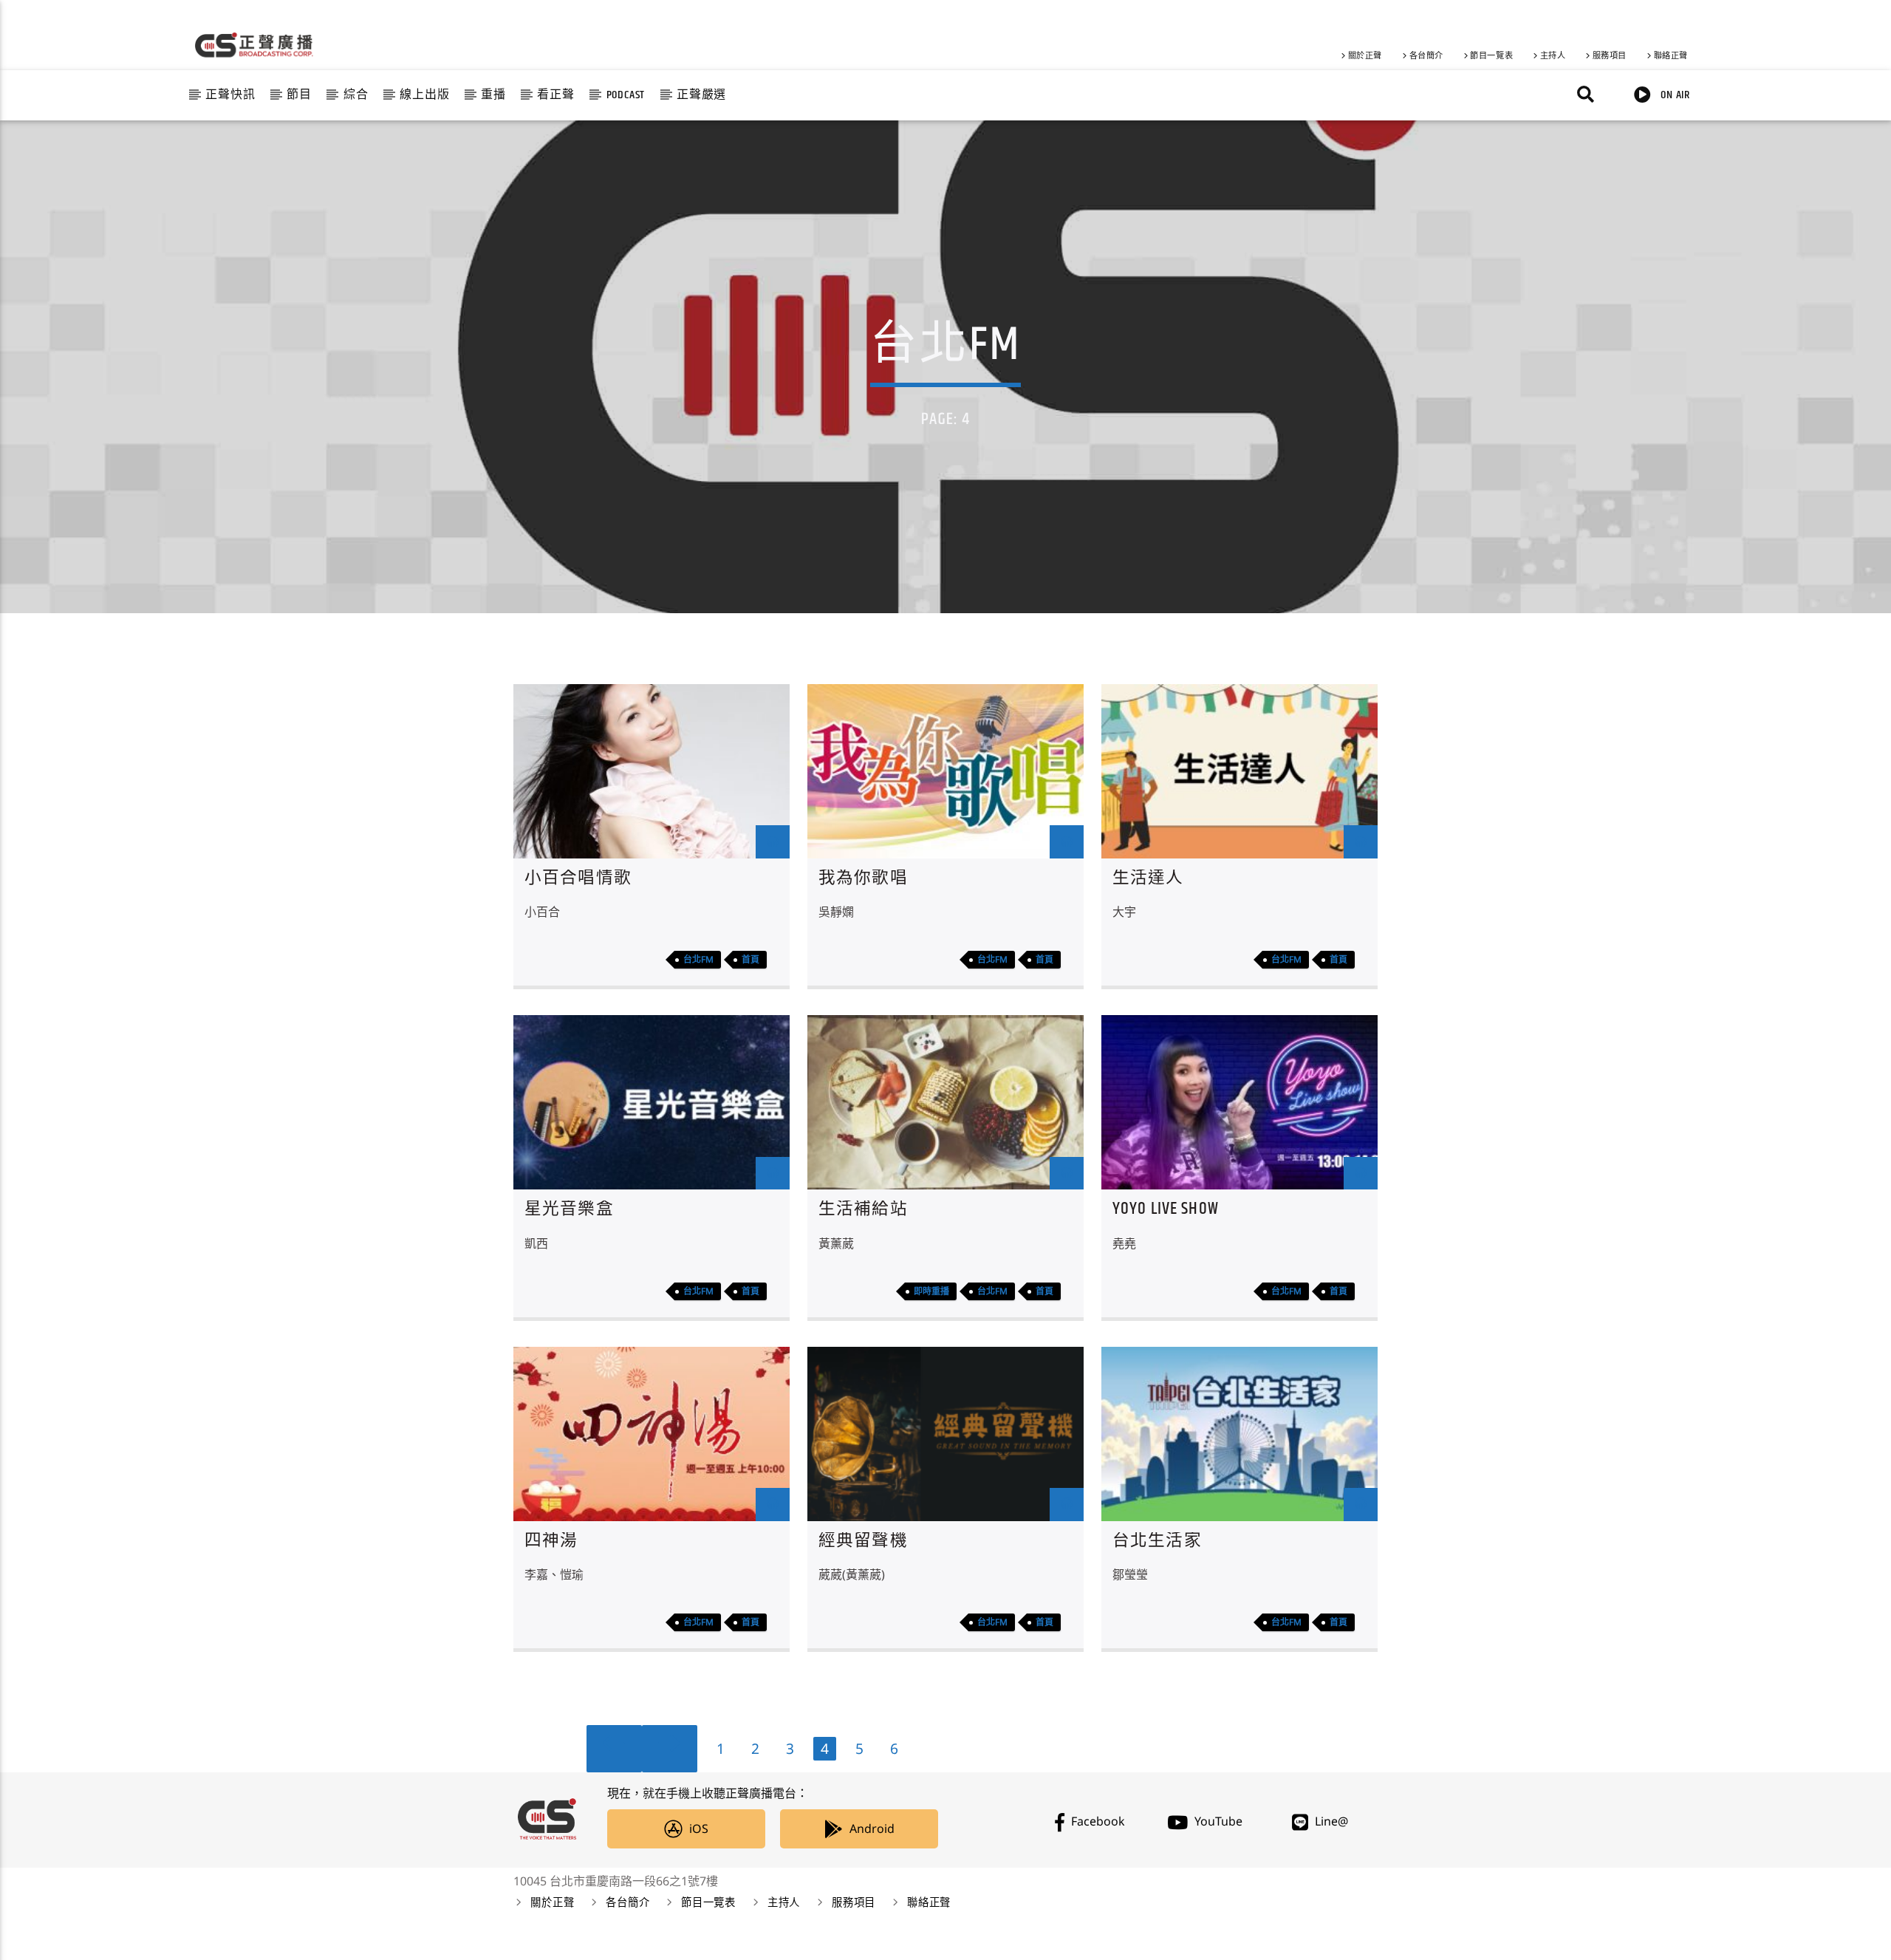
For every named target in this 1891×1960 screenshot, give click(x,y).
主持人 (1553, 56)
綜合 (356, 95)
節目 (299, 95)
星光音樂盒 (569, 1209)
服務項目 (1610, 56)
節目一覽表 (1491, 56)
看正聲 (555, 95)
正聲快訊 (230, 95)
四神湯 (551, 1541)
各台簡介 (1426, 56)
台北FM (698, 959)
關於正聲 (1365, 56)
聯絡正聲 (1671, 56)
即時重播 (931, 1291)
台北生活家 (1157, 1541)
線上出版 (424, 95)
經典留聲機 (863, 1541)
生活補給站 (863, 1209)
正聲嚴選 (701, 95)
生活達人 (1148, 878)
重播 (493, 95)
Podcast (626, 95)
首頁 (750, 959)
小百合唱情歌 (578, 878)
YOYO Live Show (1166, 1209)
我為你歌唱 (863, 878)
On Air (1674, 95)
